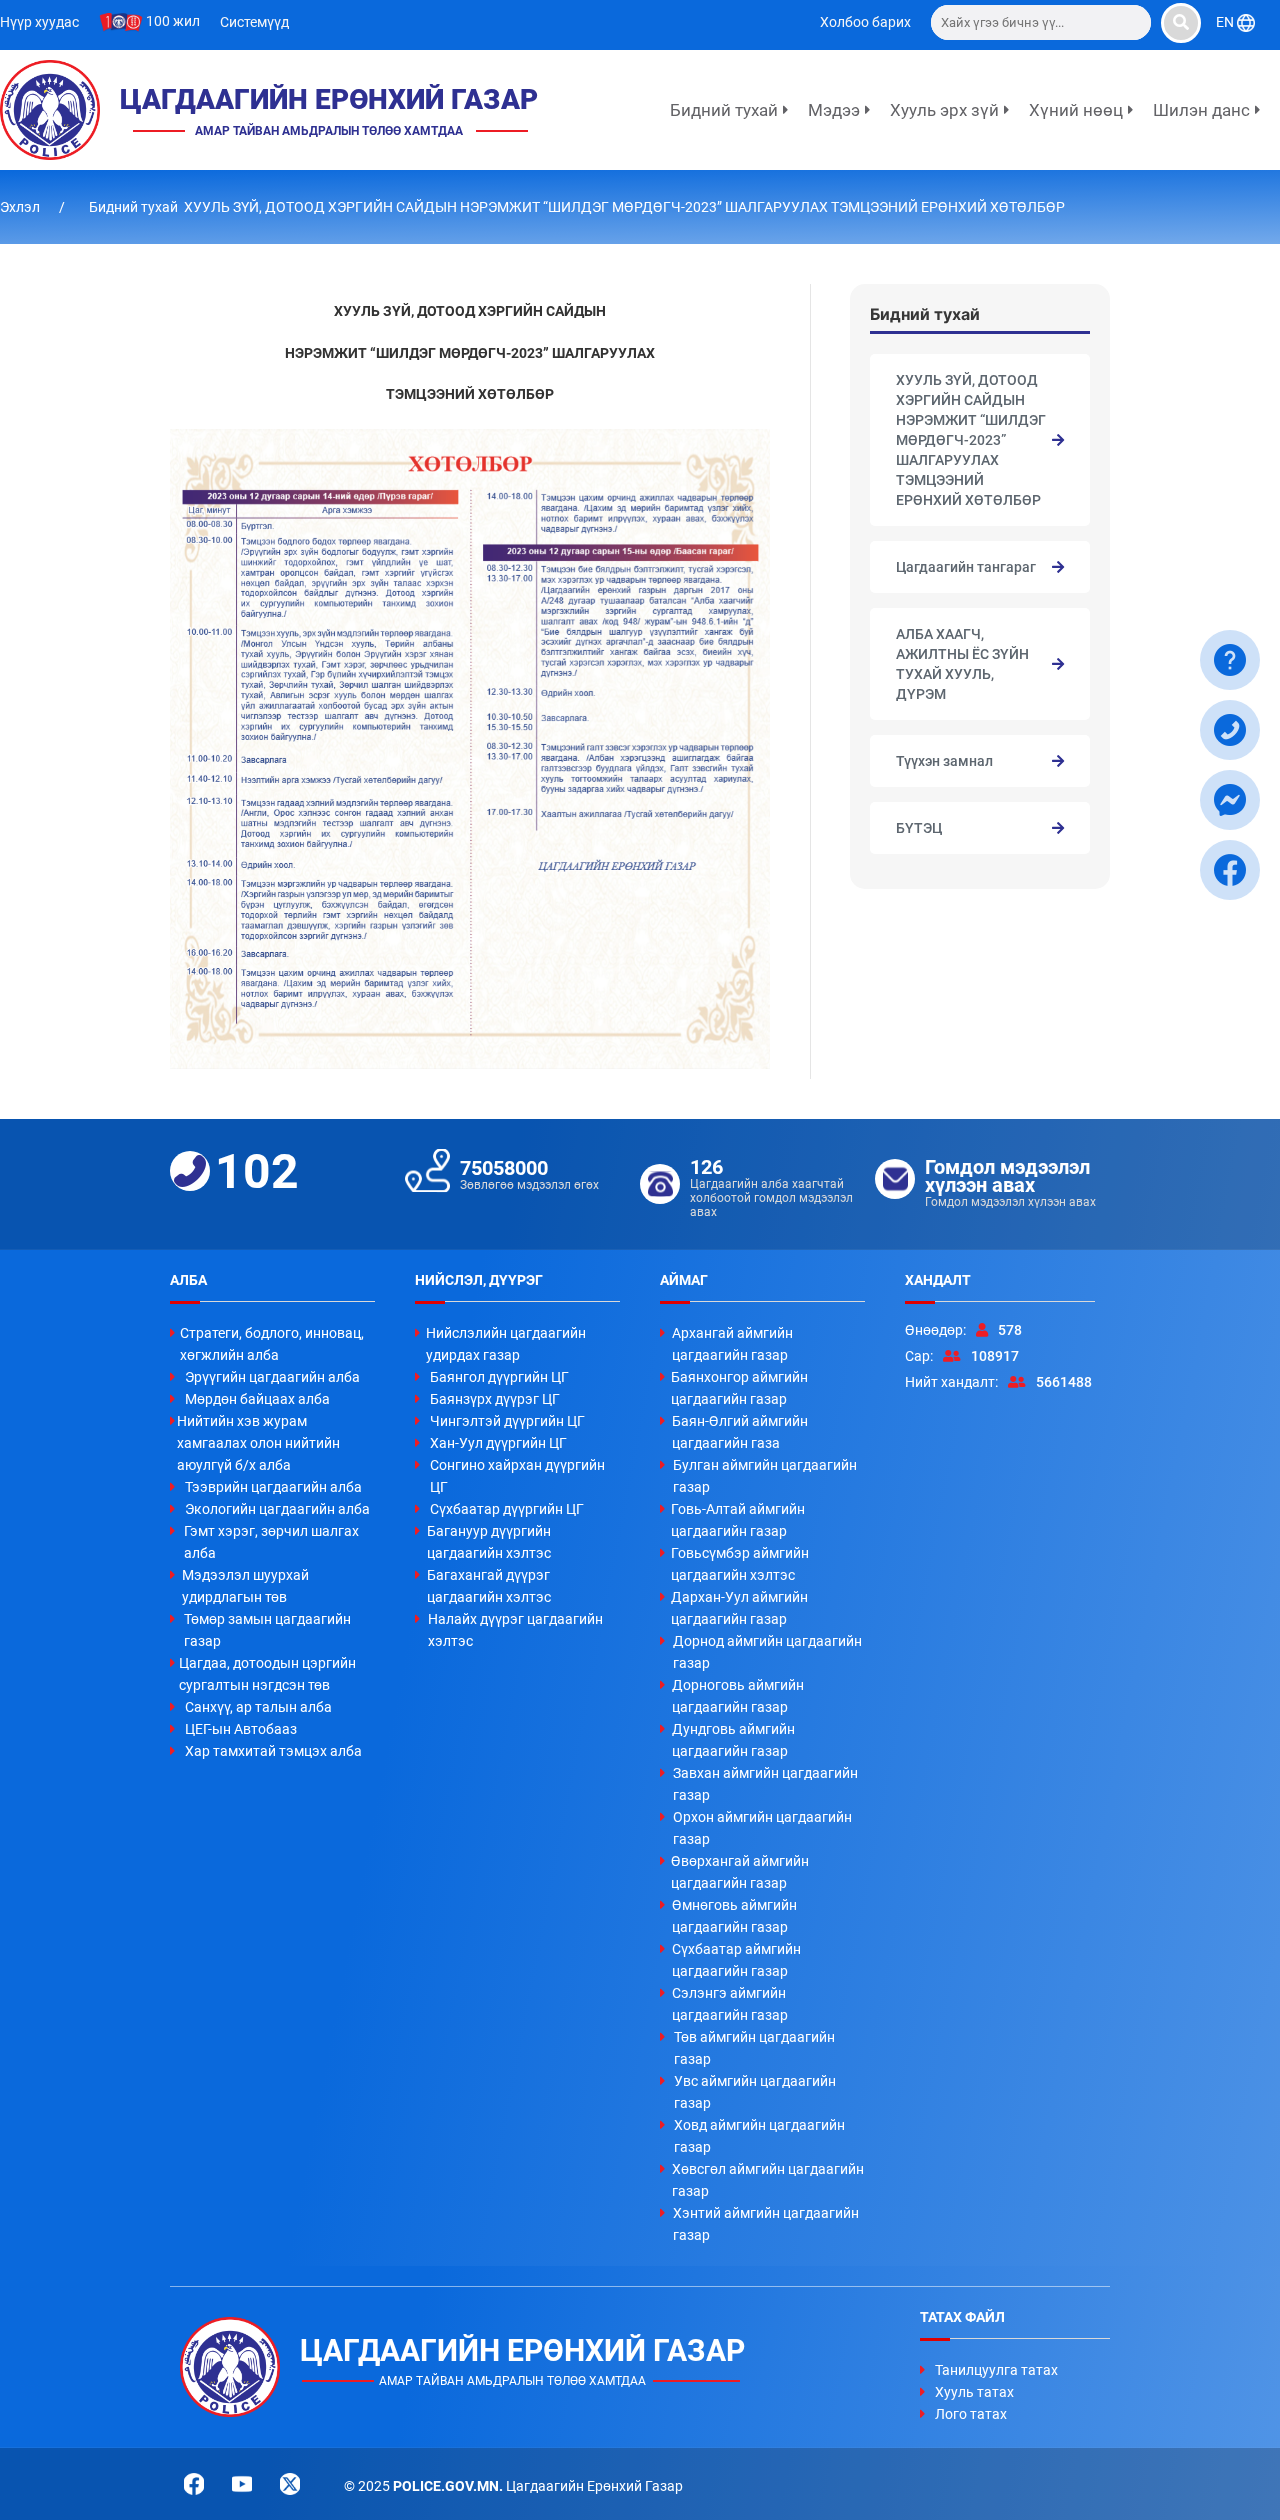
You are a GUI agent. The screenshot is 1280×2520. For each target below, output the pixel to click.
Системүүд (254, 22)
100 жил (171, 21)
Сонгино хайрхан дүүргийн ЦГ (517, 1476)
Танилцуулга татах (996, 2370)
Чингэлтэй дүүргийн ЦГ (507, 1421)
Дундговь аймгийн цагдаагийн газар (733, 1740)
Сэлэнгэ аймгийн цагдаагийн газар (730, 2004)
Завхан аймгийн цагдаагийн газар (765, 1784)
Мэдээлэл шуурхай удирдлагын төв (245, 1586)
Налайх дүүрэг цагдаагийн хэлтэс (515, 1630)
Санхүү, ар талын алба (258, 1707)
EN (1226, 22)
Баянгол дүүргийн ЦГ (499, 1377)
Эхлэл (21, 207)
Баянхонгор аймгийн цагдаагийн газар (739, 1388)
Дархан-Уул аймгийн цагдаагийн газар (739, 1608)
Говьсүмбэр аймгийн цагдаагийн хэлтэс (740, 1564)
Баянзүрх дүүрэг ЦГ (495, 1399)
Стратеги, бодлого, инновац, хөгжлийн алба (272, 1344)
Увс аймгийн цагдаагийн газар (755, 2092)
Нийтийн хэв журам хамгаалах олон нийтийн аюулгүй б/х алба (258, 1443)
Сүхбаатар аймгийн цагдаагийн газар (736, 1960)
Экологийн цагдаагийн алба (277, 1509)
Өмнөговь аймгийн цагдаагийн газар (734, 1916)
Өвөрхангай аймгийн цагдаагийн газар (740, 1872)
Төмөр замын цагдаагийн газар (267, 1630)
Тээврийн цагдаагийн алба (273, 1487)
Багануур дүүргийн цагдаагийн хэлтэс (489, 1542)
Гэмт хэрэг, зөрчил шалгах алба (271, 1542)
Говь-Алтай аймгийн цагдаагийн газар (738, 1520)
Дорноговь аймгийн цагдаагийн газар (738, 1696)
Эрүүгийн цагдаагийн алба (272, 1377)
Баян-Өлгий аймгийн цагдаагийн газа (740, 1432)
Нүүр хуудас (39, 22)
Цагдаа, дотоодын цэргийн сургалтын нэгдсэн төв (267, 1674)
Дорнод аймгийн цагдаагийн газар (767, 1652)
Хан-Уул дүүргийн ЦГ (498, 1443)
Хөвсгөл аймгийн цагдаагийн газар (768, 2180)
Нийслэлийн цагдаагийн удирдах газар (506, 1344)
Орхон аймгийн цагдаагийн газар (762, 1828)
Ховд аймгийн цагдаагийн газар (759, 2136)
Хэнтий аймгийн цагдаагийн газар (766, 2224)
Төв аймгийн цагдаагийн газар (754, 2048)
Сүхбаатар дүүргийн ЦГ (507, 1509)
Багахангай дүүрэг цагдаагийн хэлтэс (489, 1586)
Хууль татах (974, 2392)
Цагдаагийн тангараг (966, 567)
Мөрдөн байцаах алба (257, 1399)
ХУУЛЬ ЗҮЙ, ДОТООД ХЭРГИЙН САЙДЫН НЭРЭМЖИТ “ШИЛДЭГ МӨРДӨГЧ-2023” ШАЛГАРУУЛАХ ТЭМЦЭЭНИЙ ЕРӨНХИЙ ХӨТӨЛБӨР (971, 440)
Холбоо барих (865, 22)
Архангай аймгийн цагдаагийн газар (732, 1344)
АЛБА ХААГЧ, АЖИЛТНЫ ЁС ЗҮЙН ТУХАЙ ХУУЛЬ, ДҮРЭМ (962, 664)
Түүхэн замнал (944, 761)
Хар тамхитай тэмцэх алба (273, 1751)
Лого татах (971, 2414)
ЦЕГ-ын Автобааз (241, 1729)
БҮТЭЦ (919, 828)
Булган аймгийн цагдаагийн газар (765, 1476)
